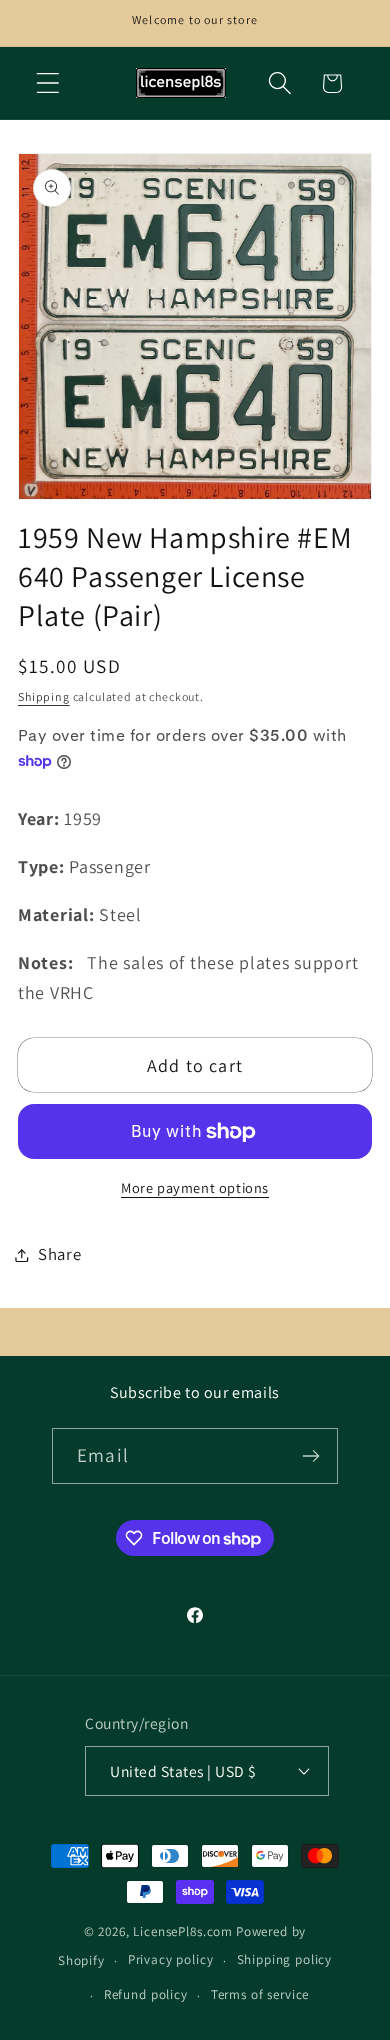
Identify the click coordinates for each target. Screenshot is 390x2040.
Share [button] (60, 1254)
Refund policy (146, 1994)
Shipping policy (285, 1959)
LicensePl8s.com (183, 1931)
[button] (48, 83)
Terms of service (260, 1994)
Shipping (44, 696)
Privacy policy (171, 1959)
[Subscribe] (310, 1456)
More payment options (195, 1187)
